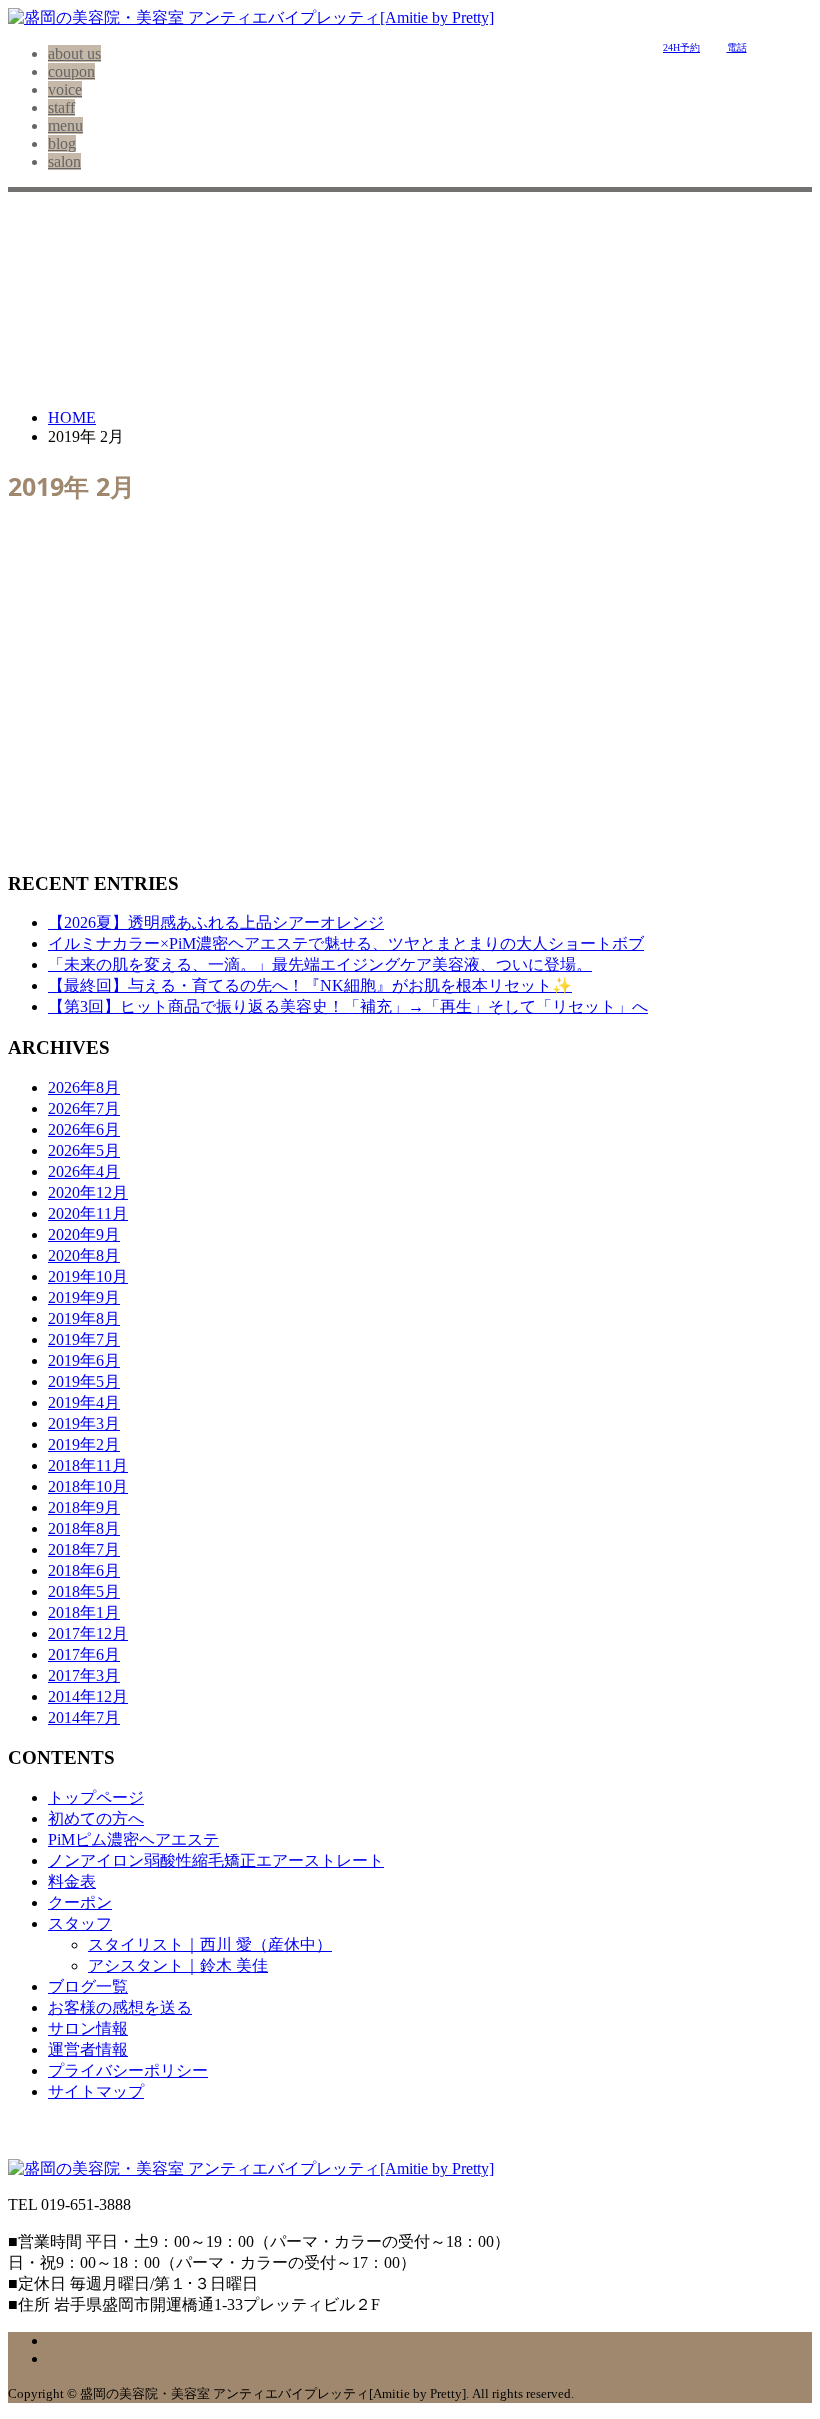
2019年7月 (84, 1339)
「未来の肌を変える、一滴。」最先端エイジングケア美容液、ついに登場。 (320, 964)
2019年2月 (84, 1444)
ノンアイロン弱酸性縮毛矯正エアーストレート (216, 1860)
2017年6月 (84, 1654)
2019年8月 (84, 1318)
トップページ (96, 1797)
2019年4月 (84, 1402)
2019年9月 (84, 1297)
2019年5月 (84, 1381)
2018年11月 (88, 1465)
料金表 (72, 1881)
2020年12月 (88, 1192)
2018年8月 (84, 1528)
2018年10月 (88, 1486)
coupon (71, 71)
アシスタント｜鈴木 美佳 (178, 1965)
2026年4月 (84, 1171)
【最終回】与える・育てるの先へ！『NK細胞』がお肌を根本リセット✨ (310, 985)
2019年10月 (88, 1276)
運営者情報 (88, 2049)
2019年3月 (84, 1423)
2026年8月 (84, 1087)
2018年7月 (84, 1549)
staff (61, 107)
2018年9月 (84, 1507)
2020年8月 (84, 1255)
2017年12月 (88, 1633)
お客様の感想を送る (120, 2007)
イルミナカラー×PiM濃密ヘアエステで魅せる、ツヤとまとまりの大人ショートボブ (346, 943)
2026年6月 (84, 1129)
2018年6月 (84, 1570)
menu (65, 125)
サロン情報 (88, 2028)
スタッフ (80, 1923)
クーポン (80, 1902)
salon (64, 161)
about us (74, 53)
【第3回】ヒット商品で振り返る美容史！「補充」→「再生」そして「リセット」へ (348, 1006)
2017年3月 (84, 1675)
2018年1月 (84, 1612)
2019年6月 (84, 1360)
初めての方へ (96, 1818)
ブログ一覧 (88, 1986)
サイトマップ (96, 2091)
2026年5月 (84, 1150)
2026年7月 (84, 1108)
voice (65, 89)
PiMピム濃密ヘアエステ (133, 1839)
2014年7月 (84, 1717)
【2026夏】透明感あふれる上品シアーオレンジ (216, 922)
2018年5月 (84, 1591)
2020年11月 (88, 1213)
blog (62, 143)
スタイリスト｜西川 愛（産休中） (210, 1944)
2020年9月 (84, 1234)
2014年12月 (88, 1696)
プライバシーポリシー (128, 2070)
